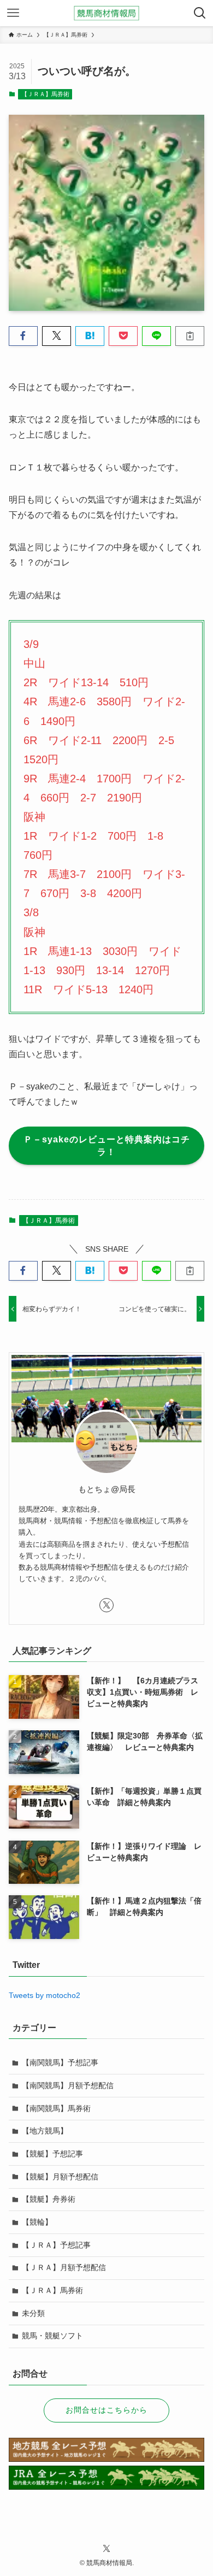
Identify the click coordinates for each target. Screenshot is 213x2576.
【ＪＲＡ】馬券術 (45, 94)
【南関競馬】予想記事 (60, 2062)
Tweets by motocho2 (45, 1995)
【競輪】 (37, 2222)
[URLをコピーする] (190, 336)
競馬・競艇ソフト (52, 2336)
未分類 (33, 2313)
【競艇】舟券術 (49, 2199)
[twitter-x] (106, 1605)
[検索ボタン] (200, 13)
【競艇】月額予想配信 (60, 2177)
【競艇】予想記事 (52, 2154)
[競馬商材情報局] (106, 13)
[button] (23, 336)
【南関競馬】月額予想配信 (68, 2085)
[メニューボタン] (13, 13)
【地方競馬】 (45, 2131)
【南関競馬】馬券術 (56, 2108)
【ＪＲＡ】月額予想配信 (64, 2267)
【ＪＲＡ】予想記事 (56, 2245)
